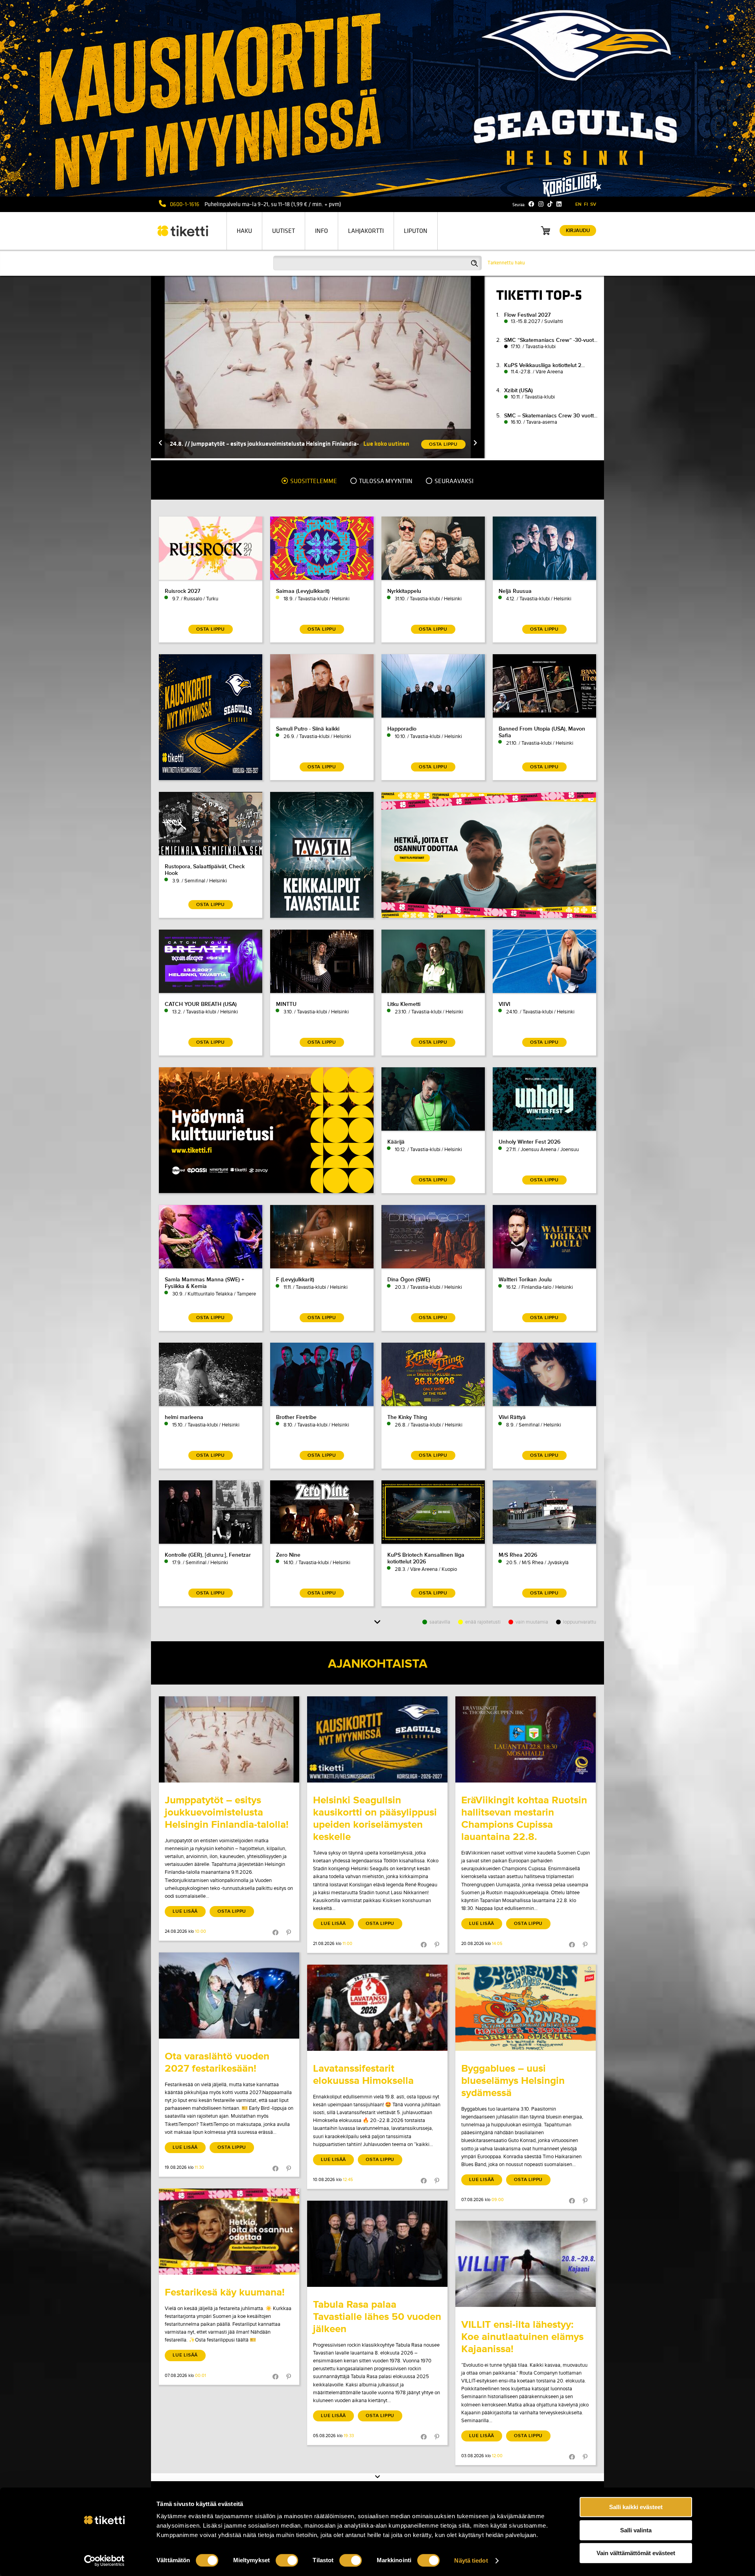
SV (593, 204)
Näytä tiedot (471, 2560)
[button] (160, 444)
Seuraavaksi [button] (453, 481)
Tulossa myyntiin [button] (385, 481)
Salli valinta (636, 2530)
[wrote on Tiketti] (229, 1739)
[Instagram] (541, 204)
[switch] (287, 2560)
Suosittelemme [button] (313, 481)
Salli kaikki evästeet (636, 2507)
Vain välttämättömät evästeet (636, 2553)
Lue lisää (185, 1911)
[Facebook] (531, 204)
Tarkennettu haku (506, 263)
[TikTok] (550, 204)
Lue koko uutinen (386, 444)
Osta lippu (232, 1911)
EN (578, 204)
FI (586, 204)
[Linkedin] (559, 204)
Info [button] (321, 231)
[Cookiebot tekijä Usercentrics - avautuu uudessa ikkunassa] (104, 2561)
